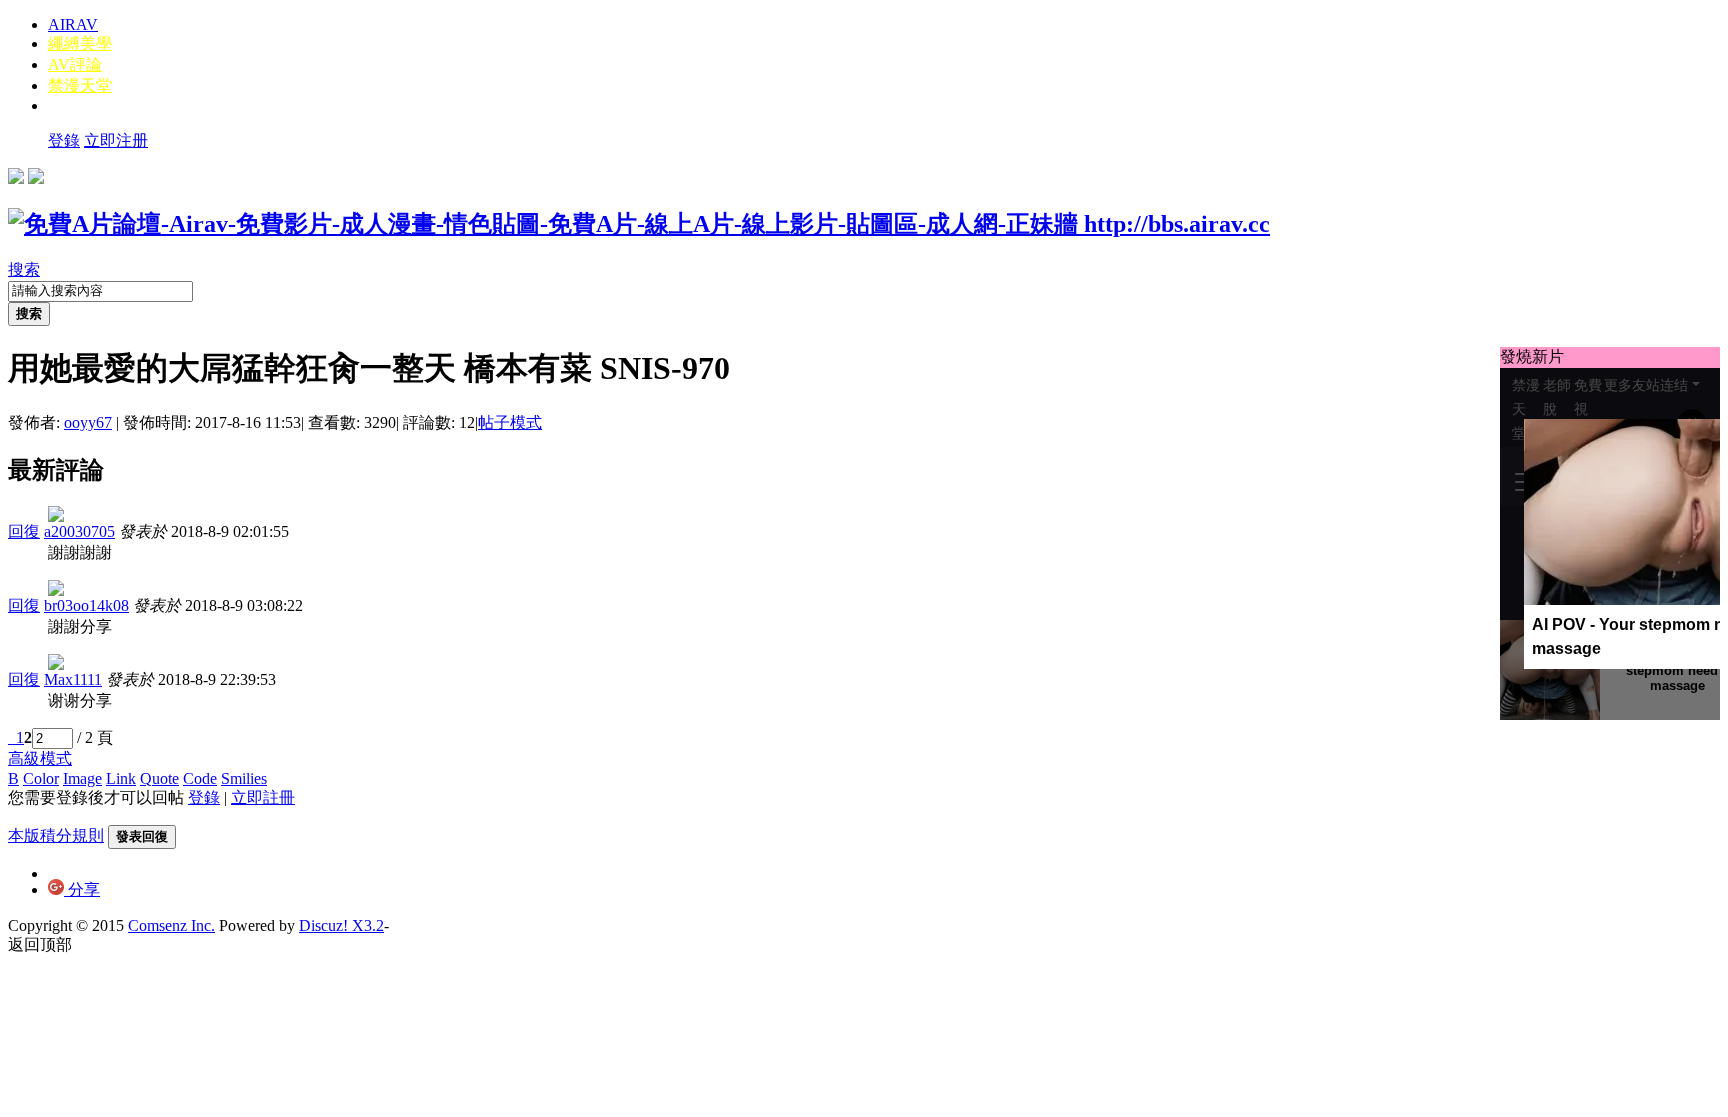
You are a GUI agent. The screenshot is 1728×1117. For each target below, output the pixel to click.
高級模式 (40, 758)
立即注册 (116, 140)
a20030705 (79, 531)
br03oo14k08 (86, 605)
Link (121, 778)
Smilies (244, 778)
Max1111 (73, 679)
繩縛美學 (80, 43)
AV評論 (75, 64)
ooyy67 (88, 422)
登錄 (64, 140)
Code (200, 778)
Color (41, 778)
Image (82, 778)
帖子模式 (510, 422)
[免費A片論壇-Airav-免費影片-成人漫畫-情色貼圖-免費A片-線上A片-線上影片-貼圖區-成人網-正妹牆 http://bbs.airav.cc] (639, 224)
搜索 (24, 269)
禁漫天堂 (80, 85)
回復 (24, 531)
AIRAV (73, 24)
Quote (159, 778)
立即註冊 (263, 797)
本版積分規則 (56, 835)
